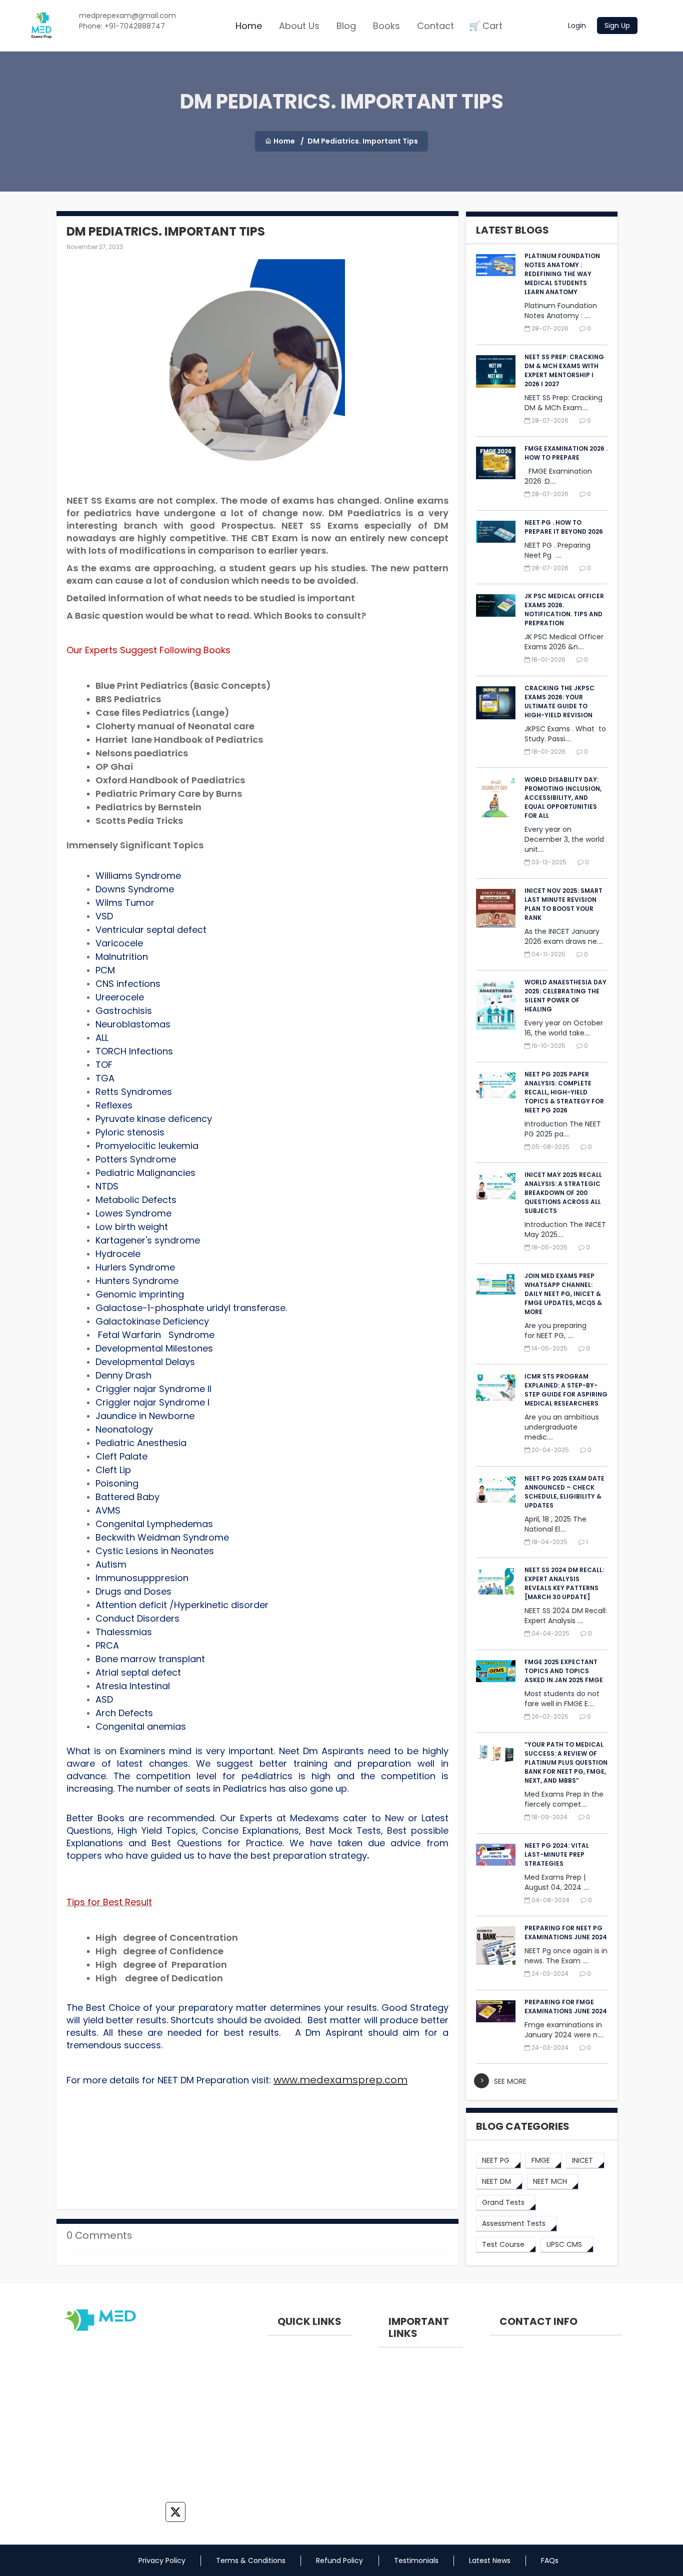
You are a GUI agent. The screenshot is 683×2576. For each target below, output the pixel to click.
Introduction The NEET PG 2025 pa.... (563, 1129)
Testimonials (416, 2560)
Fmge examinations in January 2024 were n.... (564, 2030)
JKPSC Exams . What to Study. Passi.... (565, 734)
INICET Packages (407, 2418)
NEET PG (281, 2361)
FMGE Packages (405, 2396)
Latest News (490, 2560)
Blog (346, 26)
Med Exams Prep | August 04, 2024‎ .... (557, 1882)
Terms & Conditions (251, 2560)
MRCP (277, 2451)
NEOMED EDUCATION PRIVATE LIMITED (544, 2356)
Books (386, 26)
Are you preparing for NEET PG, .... (555, 1331)
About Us (299, 26)
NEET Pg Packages (409, 2373)
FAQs (550, 2560)
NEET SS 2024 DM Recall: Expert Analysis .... (566, 1616)
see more (510, 2081)
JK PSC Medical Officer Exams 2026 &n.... (564, 642)
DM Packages (402, 2441)
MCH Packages (404, 2463)
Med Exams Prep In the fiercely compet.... (564, 1799)
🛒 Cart (486, 26)
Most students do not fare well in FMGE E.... (562, 1699)
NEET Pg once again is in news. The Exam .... (566, 1956)
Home (249, 26)
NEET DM (282, 2384)
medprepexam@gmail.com (547, 2431)
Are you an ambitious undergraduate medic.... (562, 1427)
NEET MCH (284, 2406)
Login (577, 26)
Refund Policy (339, 2560)
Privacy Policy (162, 2560)
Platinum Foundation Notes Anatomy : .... (561, 311)
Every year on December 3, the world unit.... (564, 839)
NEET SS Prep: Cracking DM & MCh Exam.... (563, 403)
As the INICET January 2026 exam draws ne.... (564, 936)
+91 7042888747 (528, 2391)
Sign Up (617, 26)
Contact (435, 26)
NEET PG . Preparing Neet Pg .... (557, 550)
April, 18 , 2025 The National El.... (555, 1524)
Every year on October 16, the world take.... (564, 1028)
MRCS (277, 2429)
